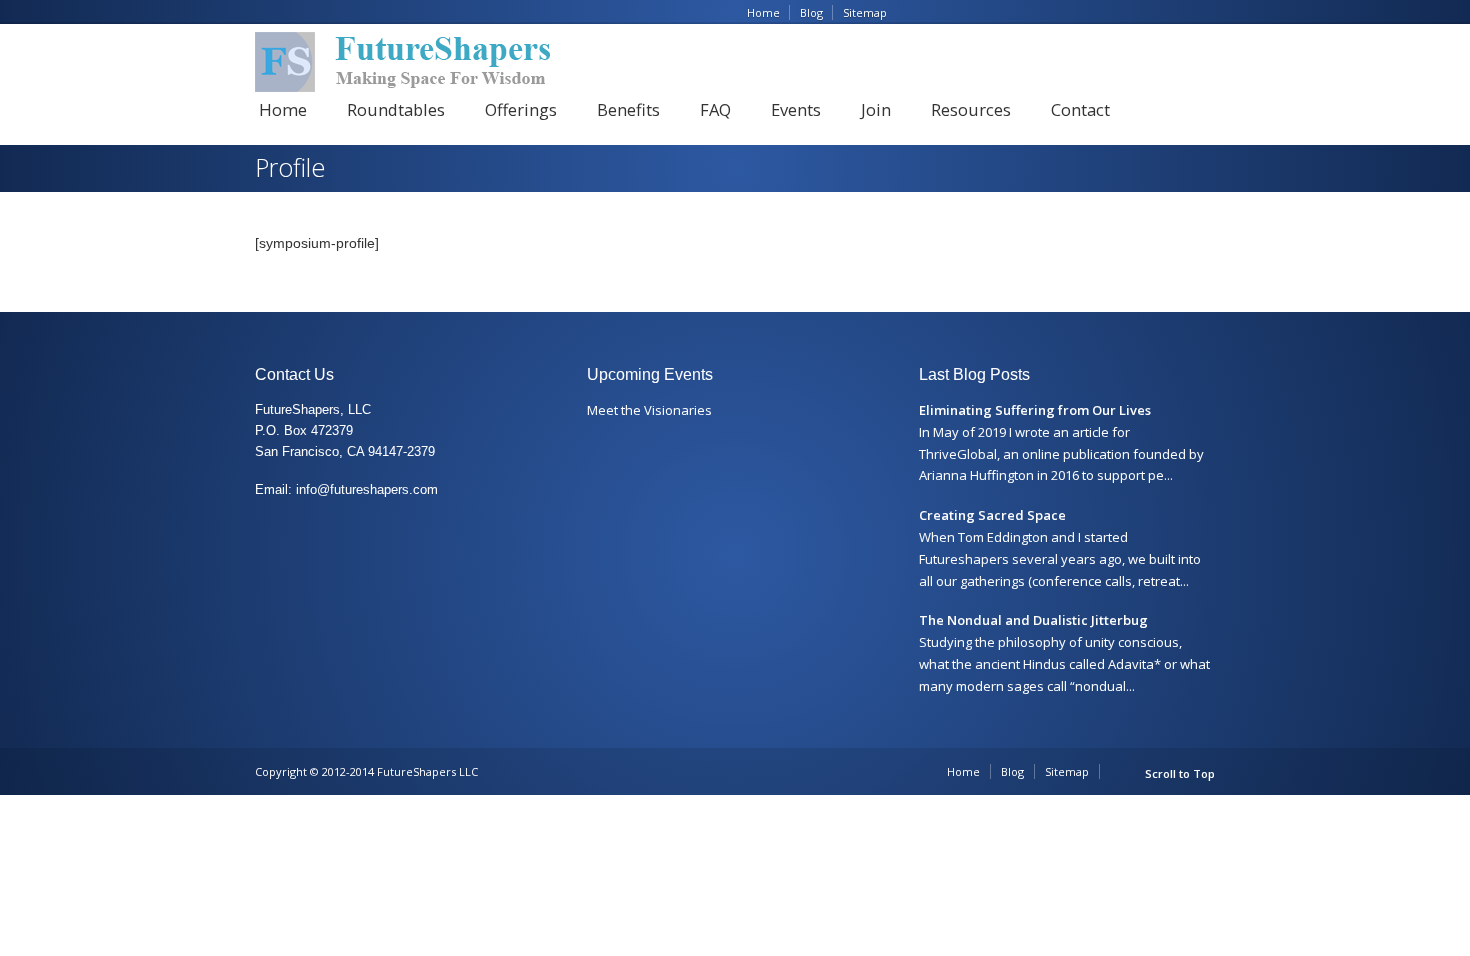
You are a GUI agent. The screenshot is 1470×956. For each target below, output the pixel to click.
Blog (811, 12)
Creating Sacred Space (992, 515)
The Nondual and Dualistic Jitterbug (1033, 620)
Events (796, 109)
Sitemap (865, 12)
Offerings (521, 109)
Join (876, 109)
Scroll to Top (1180, 773)
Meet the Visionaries (649, 410)
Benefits (628, 109)
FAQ (715, 109)
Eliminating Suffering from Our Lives (1035, 410)
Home (763, 12)
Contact (1080, 109)
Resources (971, 109)
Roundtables (396, 109)
